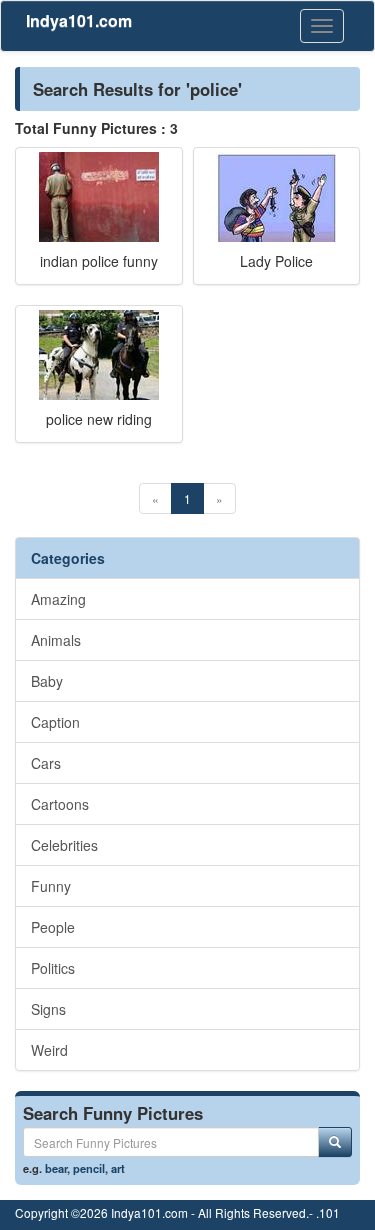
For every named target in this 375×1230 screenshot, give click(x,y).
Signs (48, 1009)
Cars (46, 763)
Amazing (58, 599)
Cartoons (60, 804)
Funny (51, 886)
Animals (56, 640)
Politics (53, 968)
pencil (89, 1168)
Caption (55, 722)
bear (56, 1168)
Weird (49, 1050)
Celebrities (64, 845)
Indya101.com (79, 20)
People (53, 927)
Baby (47, 681)
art (118, 1168)
